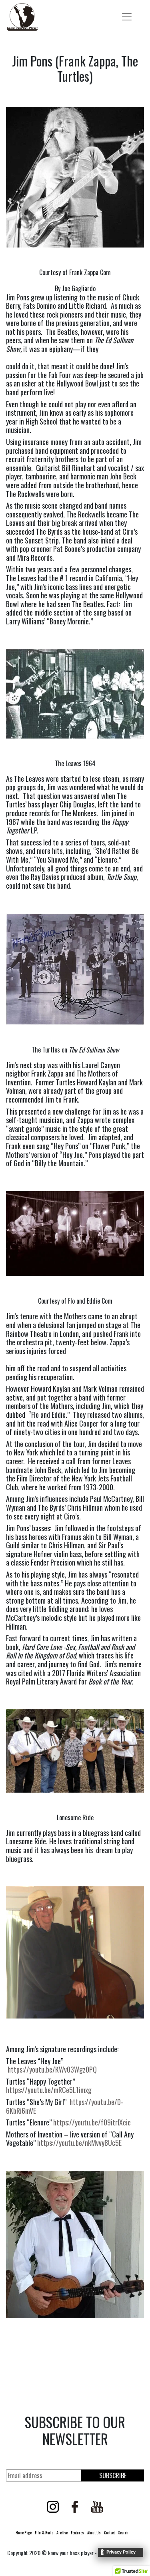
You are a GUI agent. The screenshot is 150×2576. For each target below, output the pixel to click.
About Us (94, 2533)
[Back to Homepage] (22, 17)
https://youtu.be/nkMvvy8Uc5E (79, 2143)
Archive (62, 2533)
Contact (109, 2533)
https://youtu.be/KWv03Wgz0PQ (52, 2069)
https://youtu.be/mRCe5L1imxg (49, 2090)
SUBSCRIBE (113, 2475)
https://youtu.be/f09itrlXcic (92, 2122)
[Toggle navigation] (127, 17)
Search (123, 2533)
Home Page (24, 2533)
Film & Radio (44, 2533)
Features (77, 2533)
